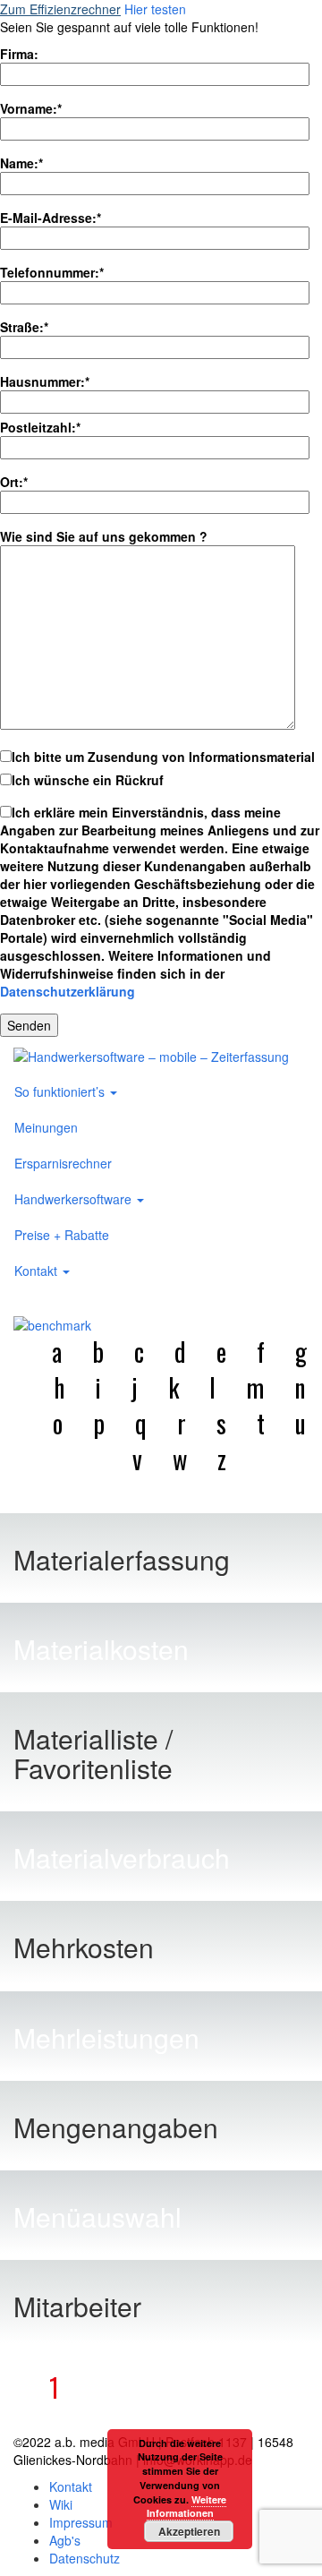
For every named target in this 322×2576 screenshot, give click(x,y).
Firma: (19, 54)
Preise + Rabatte (62, 1235)
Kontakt (38, 1271)
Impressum (81, 2522)
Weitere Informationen (187, 2507)
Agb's (65, 2540)
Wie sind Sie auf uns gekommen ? (104, 536)
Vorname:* (31, 108)
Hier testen (155, 9)
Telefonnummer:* (52, 272)
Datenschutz (85, 2558)
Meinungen (46, 1127)
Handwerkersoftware (75, 1199)
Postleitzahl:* (40, 427)
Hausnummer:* (45, 381)
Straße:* (24, 327)
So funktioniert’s (61, 1091)
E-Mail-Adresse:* (51, 218)
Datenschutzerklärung (68, 991)
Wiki (61, 2504)
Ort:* (14, 482)
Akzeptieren (189, 2531)
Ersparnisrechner (63, 1163)
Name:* (21, 163)
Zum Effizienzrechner (60, 9)
